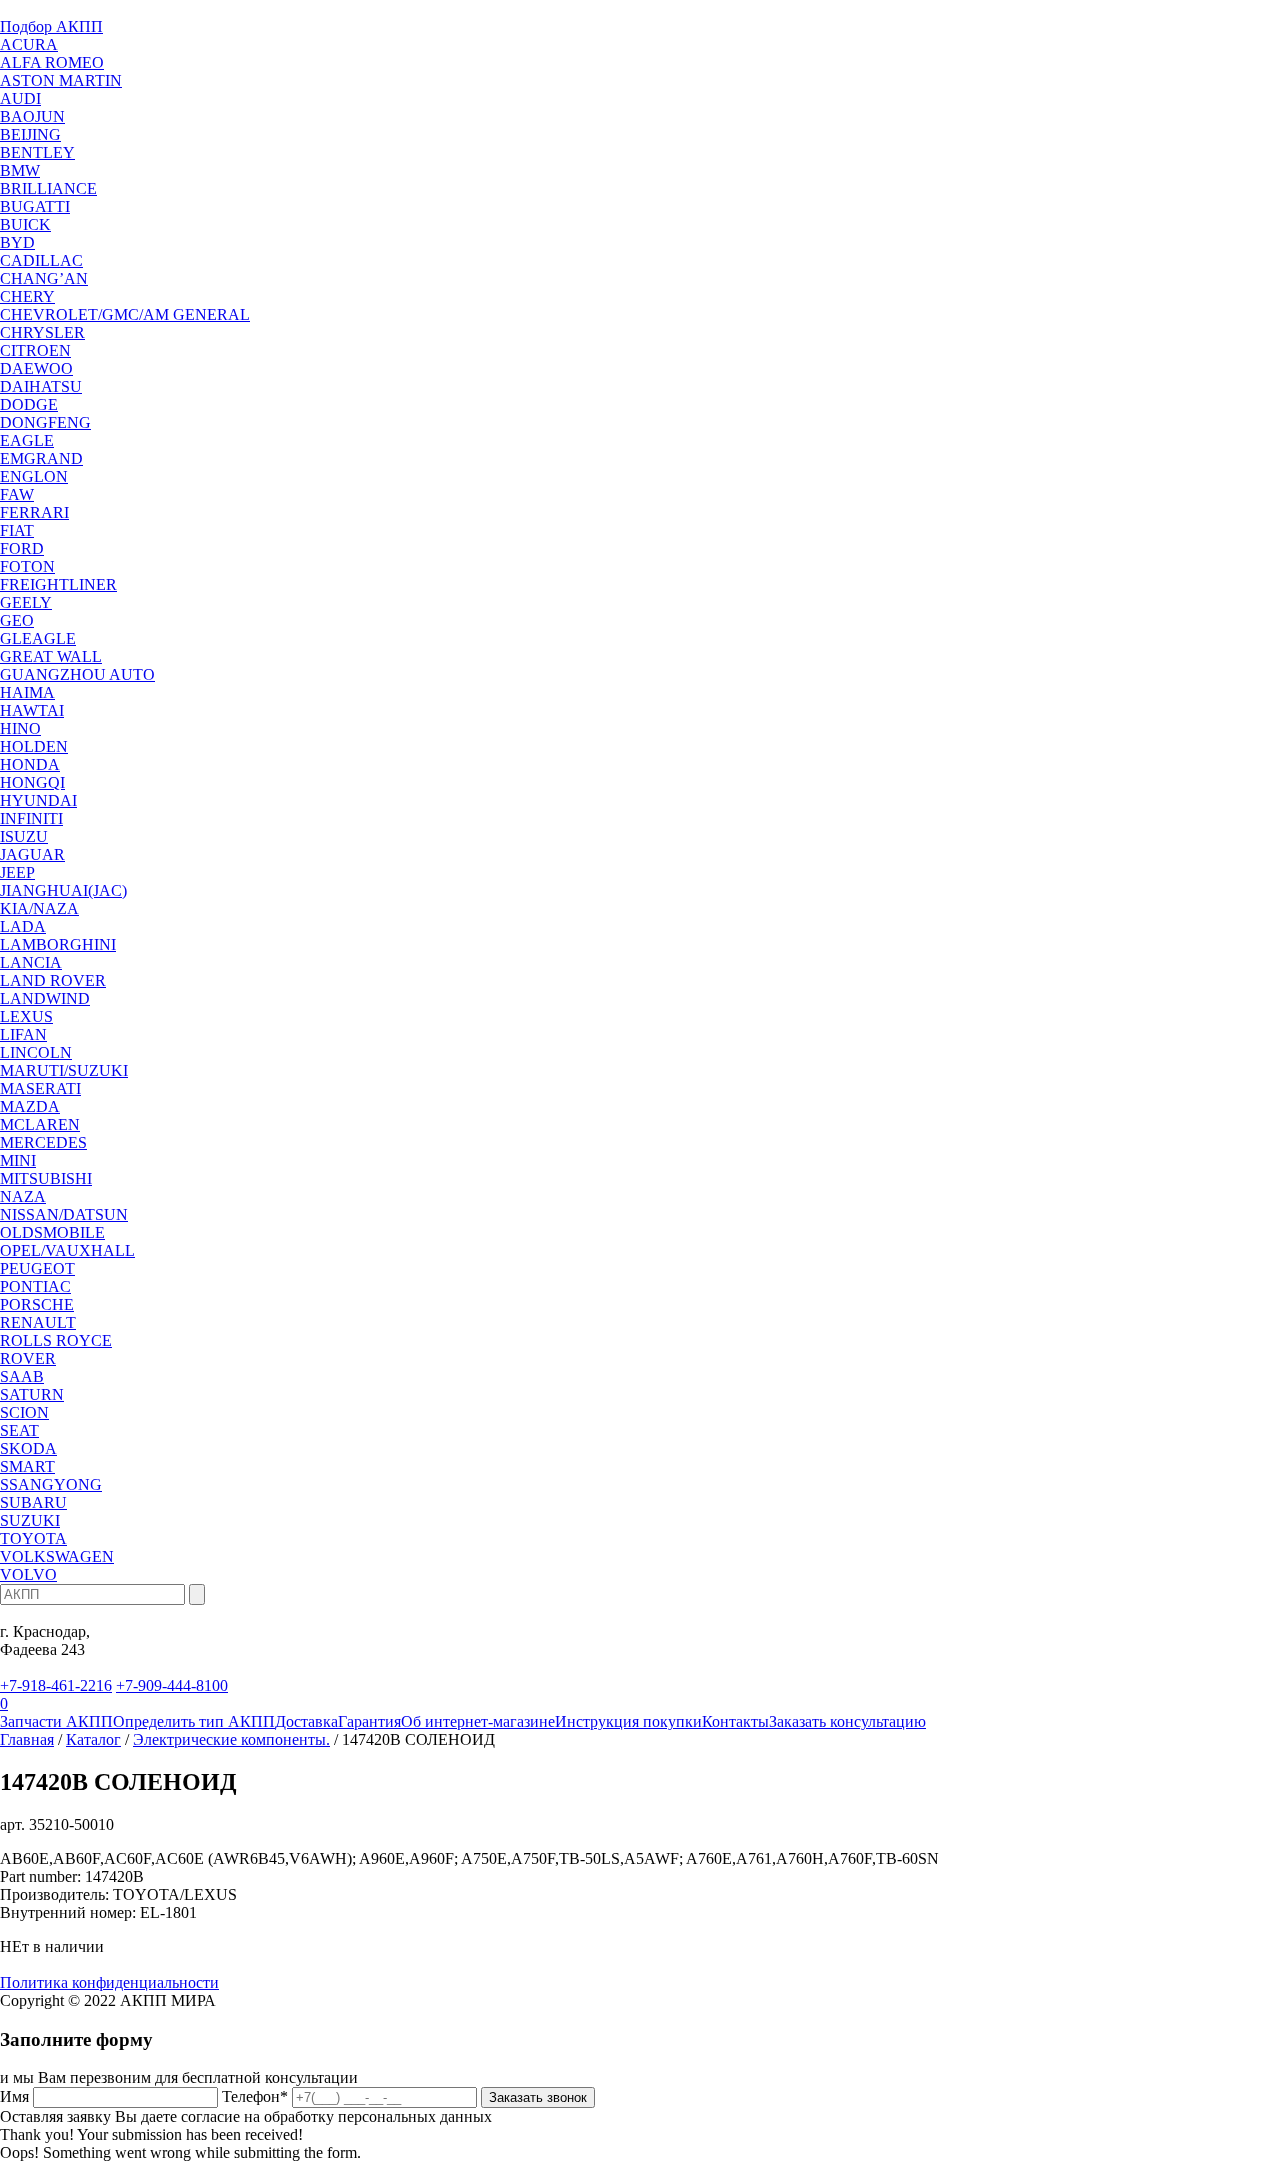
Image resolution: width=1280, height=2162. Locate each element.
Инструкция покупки (628, 1721)
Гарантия (369, 1721)
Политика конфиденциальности (109, 1982)
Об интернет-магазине (478, 1721)
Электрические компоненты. (231, 1739)
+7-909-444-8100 (172, 1685)
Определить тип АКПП (194, 1721)
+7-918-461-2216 (56, 1685)
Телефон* (255, 2096)
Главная (27, 1739)
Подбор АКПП (51, 26)
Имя (14, 2096)
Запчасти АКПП (56, 1721)
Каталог (93, 1739)
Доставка (306, 1721)
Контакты (735, 1721)
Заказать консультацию (847, 1721)
